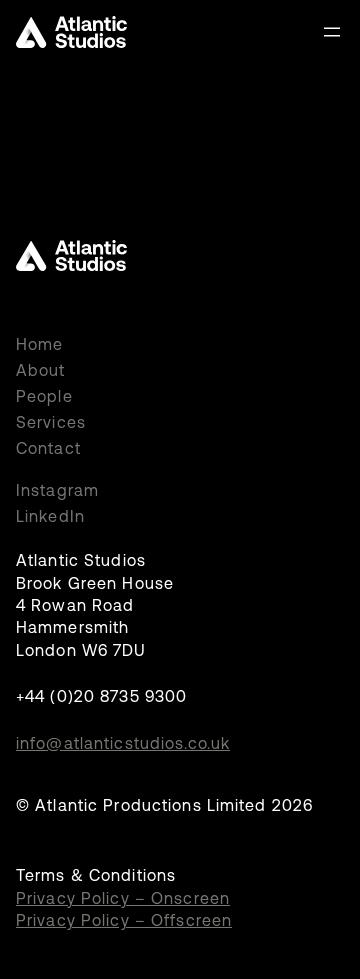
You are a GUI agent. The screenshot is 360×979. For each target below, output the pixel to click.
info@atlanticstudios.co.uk (123, 743)
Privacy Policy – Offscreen (124, 920)
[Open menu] (332, 32)
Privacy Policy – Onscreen (123, 898)
